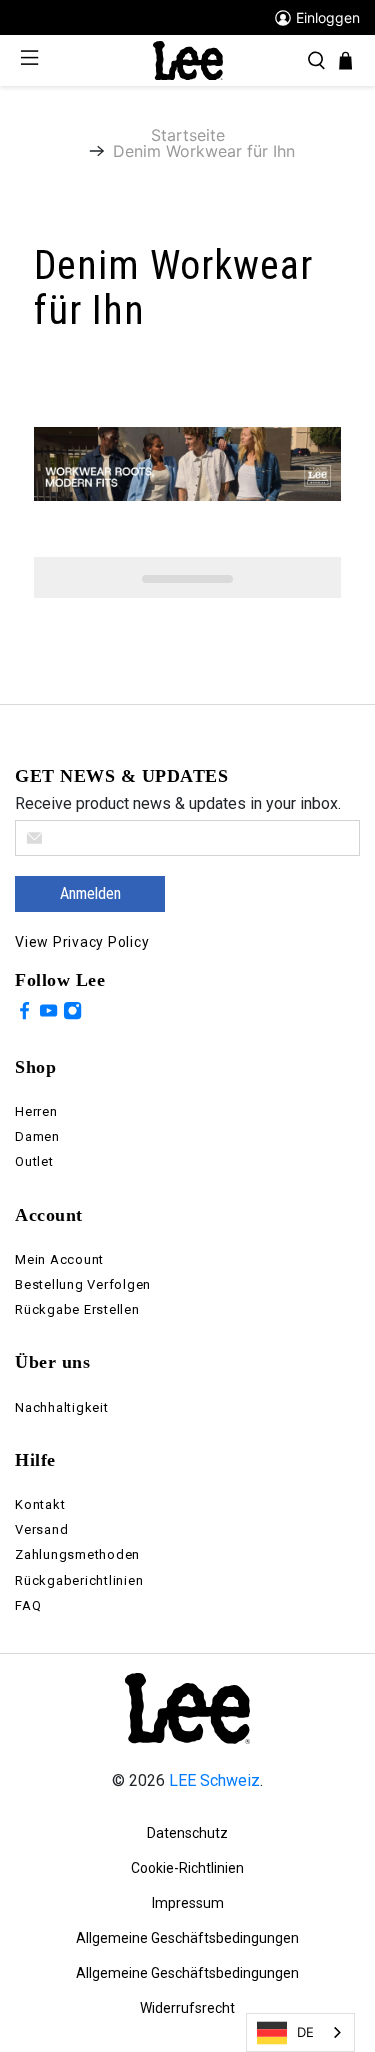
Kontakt (40, 1504)
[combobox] (300, 2032)
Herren (36, 1111)
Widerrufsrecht (187, 2008)
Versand (41, 1529)
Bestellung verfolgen (83, 1284)
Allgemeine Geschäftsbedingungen (187, 1938)
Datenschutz (187, 1833)
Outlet (34, 1161)
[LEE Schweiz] (188, 59)
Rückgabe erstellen (77, 1309)
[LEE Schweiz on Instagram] (72, 1014)
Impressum (188, 1903)
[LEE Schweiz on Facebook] (24, 1014)
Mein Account (59, 1259)
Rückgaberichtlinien (79, 1580)
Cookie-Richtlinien (187, 1868)
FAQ (28, 1605)
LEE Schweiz (214, 1780)
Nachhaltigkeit (62, 1407)
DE (305, 2032)
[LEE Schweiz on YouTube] (48, 1014)
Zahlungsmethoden (77, 1554)
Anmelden (90, 893)
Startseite (188, 135)
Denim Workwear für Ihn (204, 151)
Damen (37, 1136)
